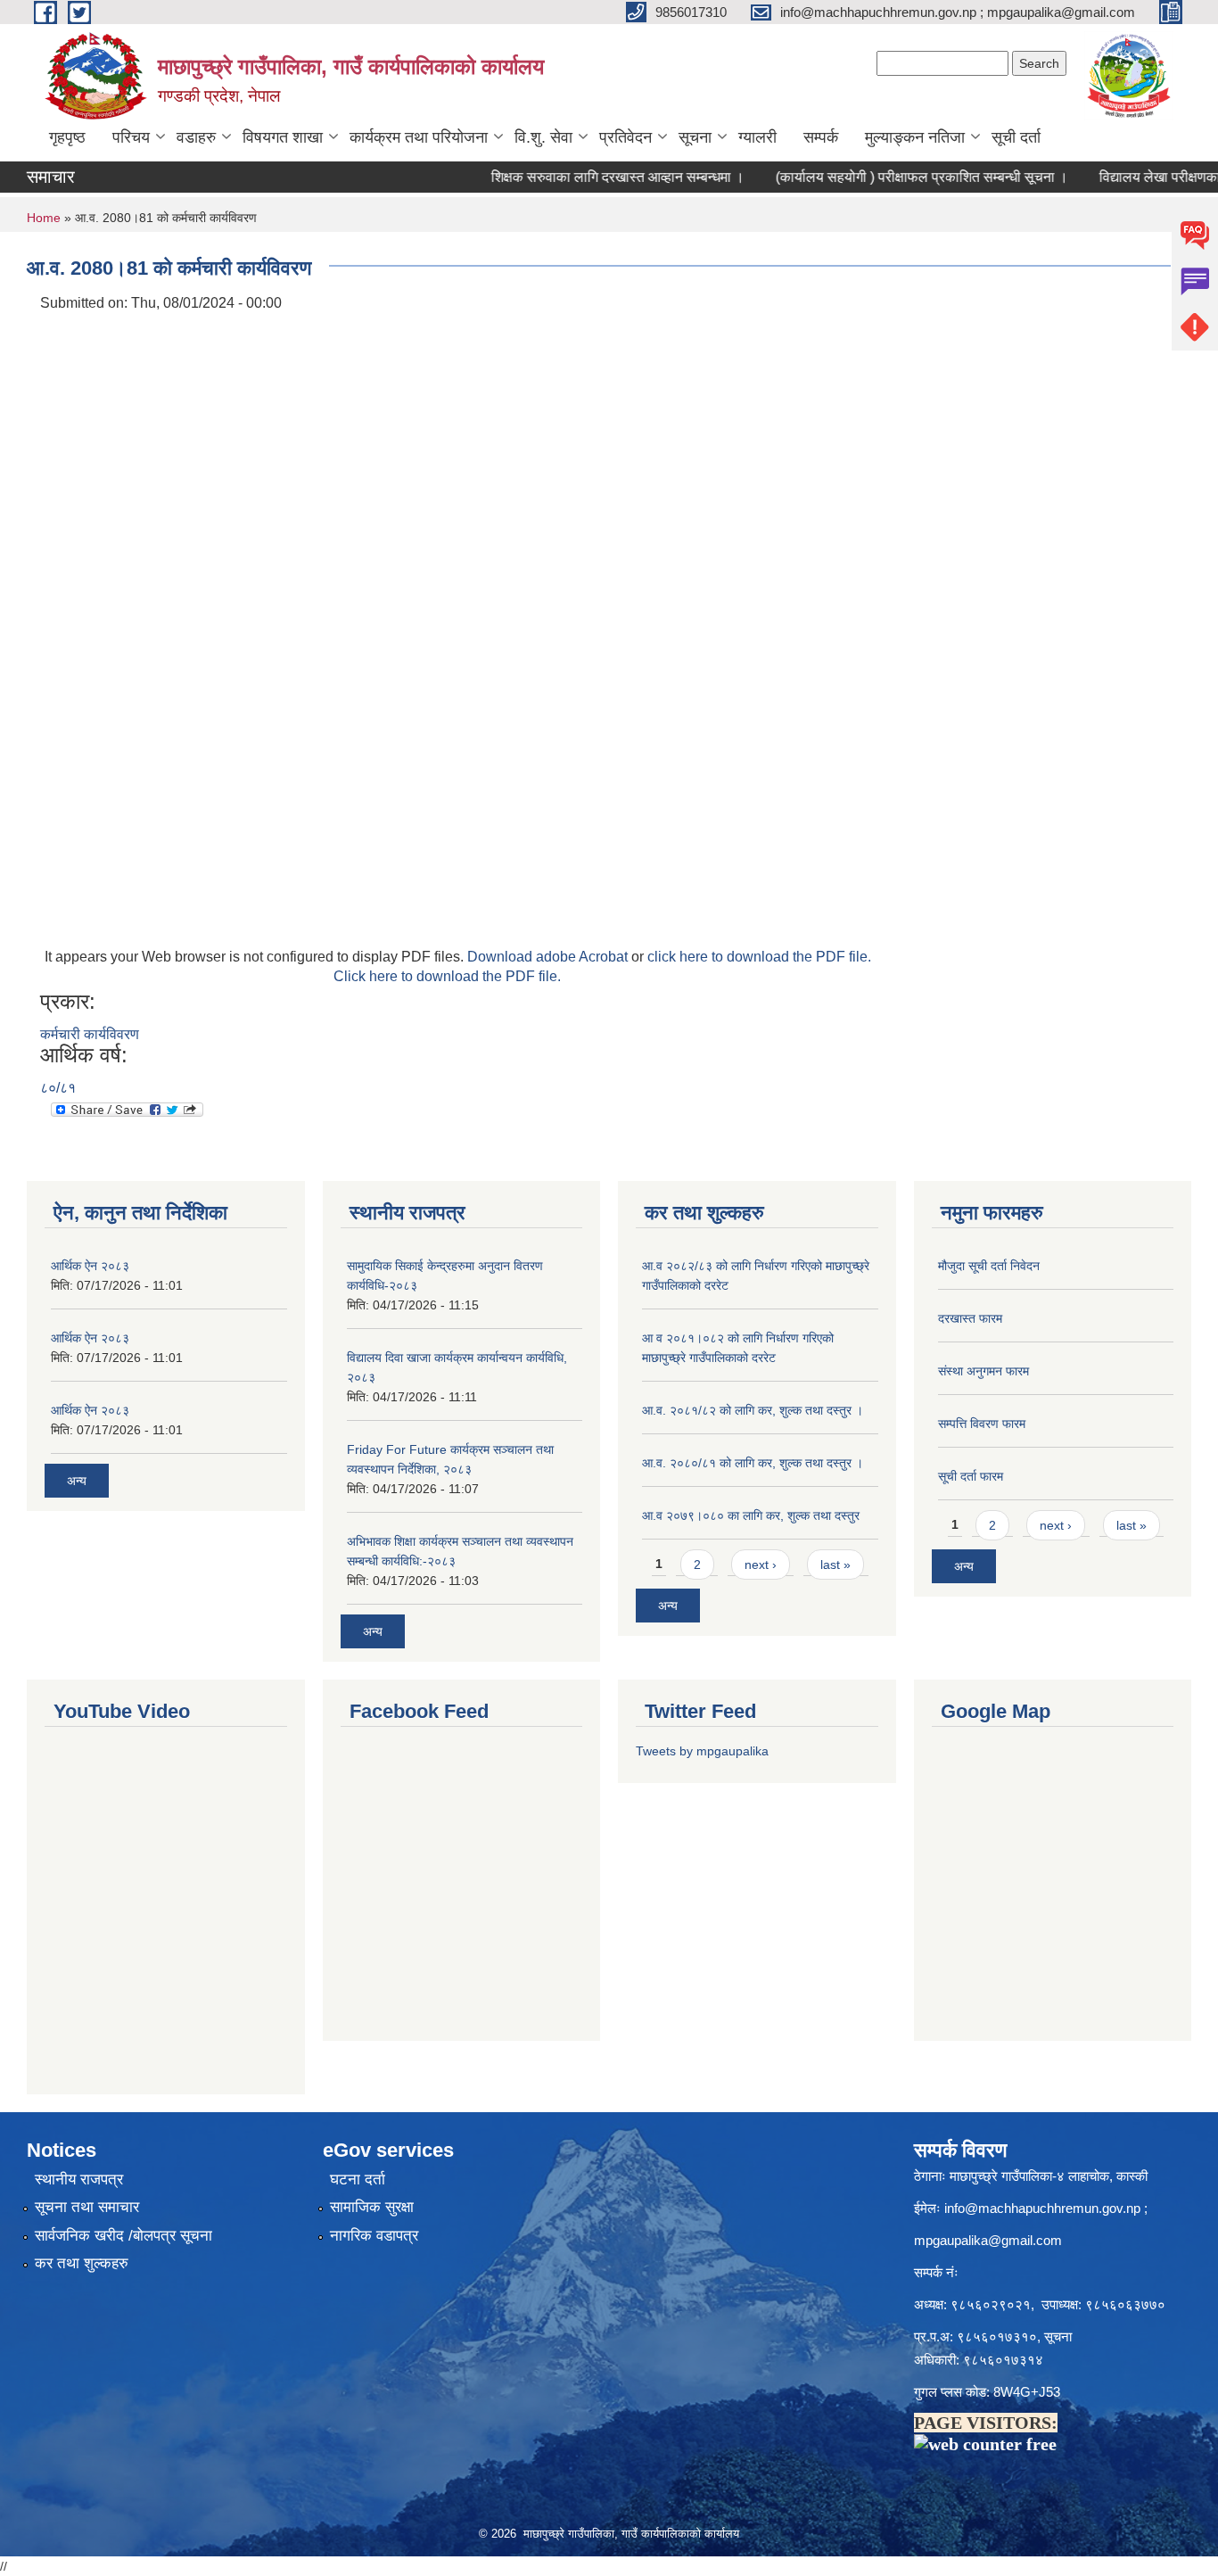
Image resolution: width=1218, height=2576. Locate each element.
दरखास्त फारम (970, 1318)
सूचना (695, 137)
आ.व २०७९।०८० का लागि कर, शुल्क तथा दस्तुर (751, 1515)
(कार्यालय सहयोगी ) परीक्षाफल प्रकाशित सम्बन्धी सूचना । (880, 177)
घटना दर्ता (358, 2180)
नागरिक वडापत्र (374, 2236)
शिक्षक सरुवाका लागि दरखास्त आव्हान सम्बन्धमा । (576, 177)
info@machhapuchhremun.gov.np (1042, 2208)
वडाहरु (196, 137)
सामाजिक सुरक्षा (372, 2207)
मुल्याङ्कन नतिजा (915, 137)
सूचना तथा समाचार (87, 2207)
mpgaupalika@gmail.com (988, 2240)
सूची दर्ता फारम (971, 1476)
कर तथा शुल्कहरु (82, 2263)
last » (835, 1565)
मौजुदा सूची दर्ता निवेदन (989, 1266)
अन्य (77, 1481)
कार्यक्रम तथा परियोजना (419, 137)
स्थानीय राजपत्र (79, 2180)
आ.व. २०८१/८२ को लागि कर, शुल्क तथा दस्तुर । (753, 1410)
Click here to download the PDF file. (447, 976)
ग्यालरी (757, 137)
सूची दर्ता (1016, 137)
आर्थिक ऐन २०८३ (90, 1266)
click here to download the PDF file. (759, 957)
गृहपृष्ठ (67, 137)
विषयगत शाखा (283, 137)
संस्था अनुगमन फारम (983, 1371)
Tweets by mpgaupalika (702, 1751)
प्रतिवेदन (625, 137)
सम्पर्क (821, 137)
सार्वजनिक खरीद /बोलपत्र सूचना (123, 2236)
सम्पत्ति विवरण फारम (982, 1424)
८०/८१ (58, 1088)
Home (44, 218)
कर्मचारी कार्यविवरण (90, 1034)
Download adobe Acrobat (549, 957)
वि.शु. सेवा (543, 137)
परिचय (131, 137)
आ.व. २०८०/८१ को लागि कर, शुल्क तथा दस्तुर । (753, 1463)
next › (761, 1565)
